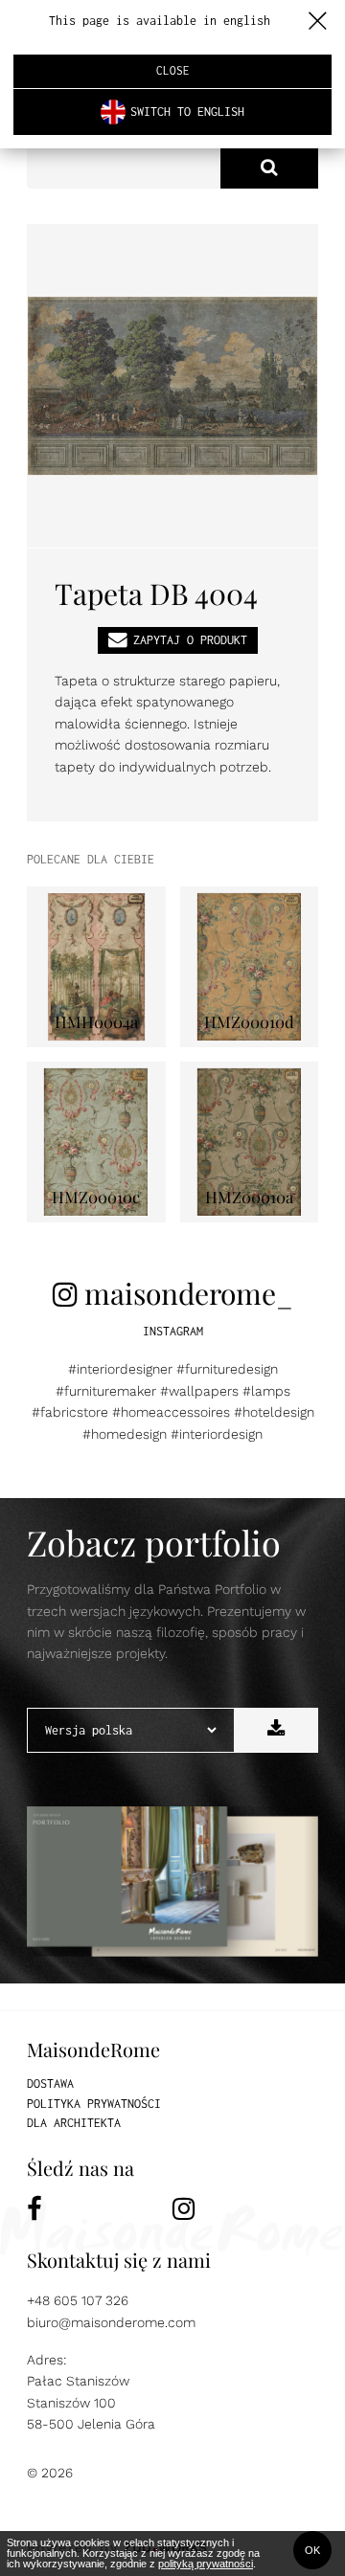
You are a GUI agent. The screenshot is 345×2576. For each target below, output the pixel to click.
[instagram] (245, 2209)
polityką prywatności (206, 2564)
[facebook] (100, 2209)
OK (312, 2550)
